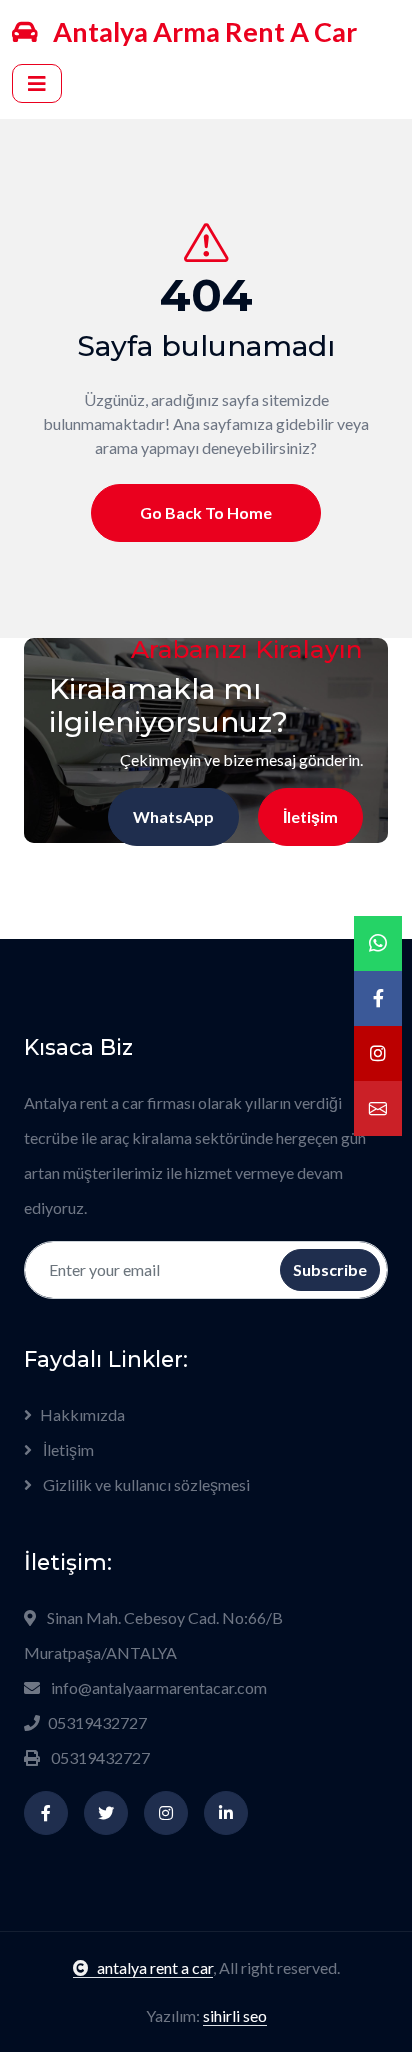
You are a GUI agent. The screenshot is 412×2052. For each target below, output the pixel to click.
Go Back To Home (206, 512)
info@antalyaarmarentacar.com (159, 1687)
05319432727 (97, 1722)
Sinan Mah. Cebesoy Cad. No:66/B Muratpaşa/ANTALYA (153, 1635)
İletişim (310, 816)
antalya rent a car (155, 1967)
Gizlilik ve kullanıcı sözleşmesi (145, 1484)
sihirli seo (235, 2015)
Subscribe (330, 1269)
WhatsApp (173, 816)
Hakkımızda (82, 1414)
